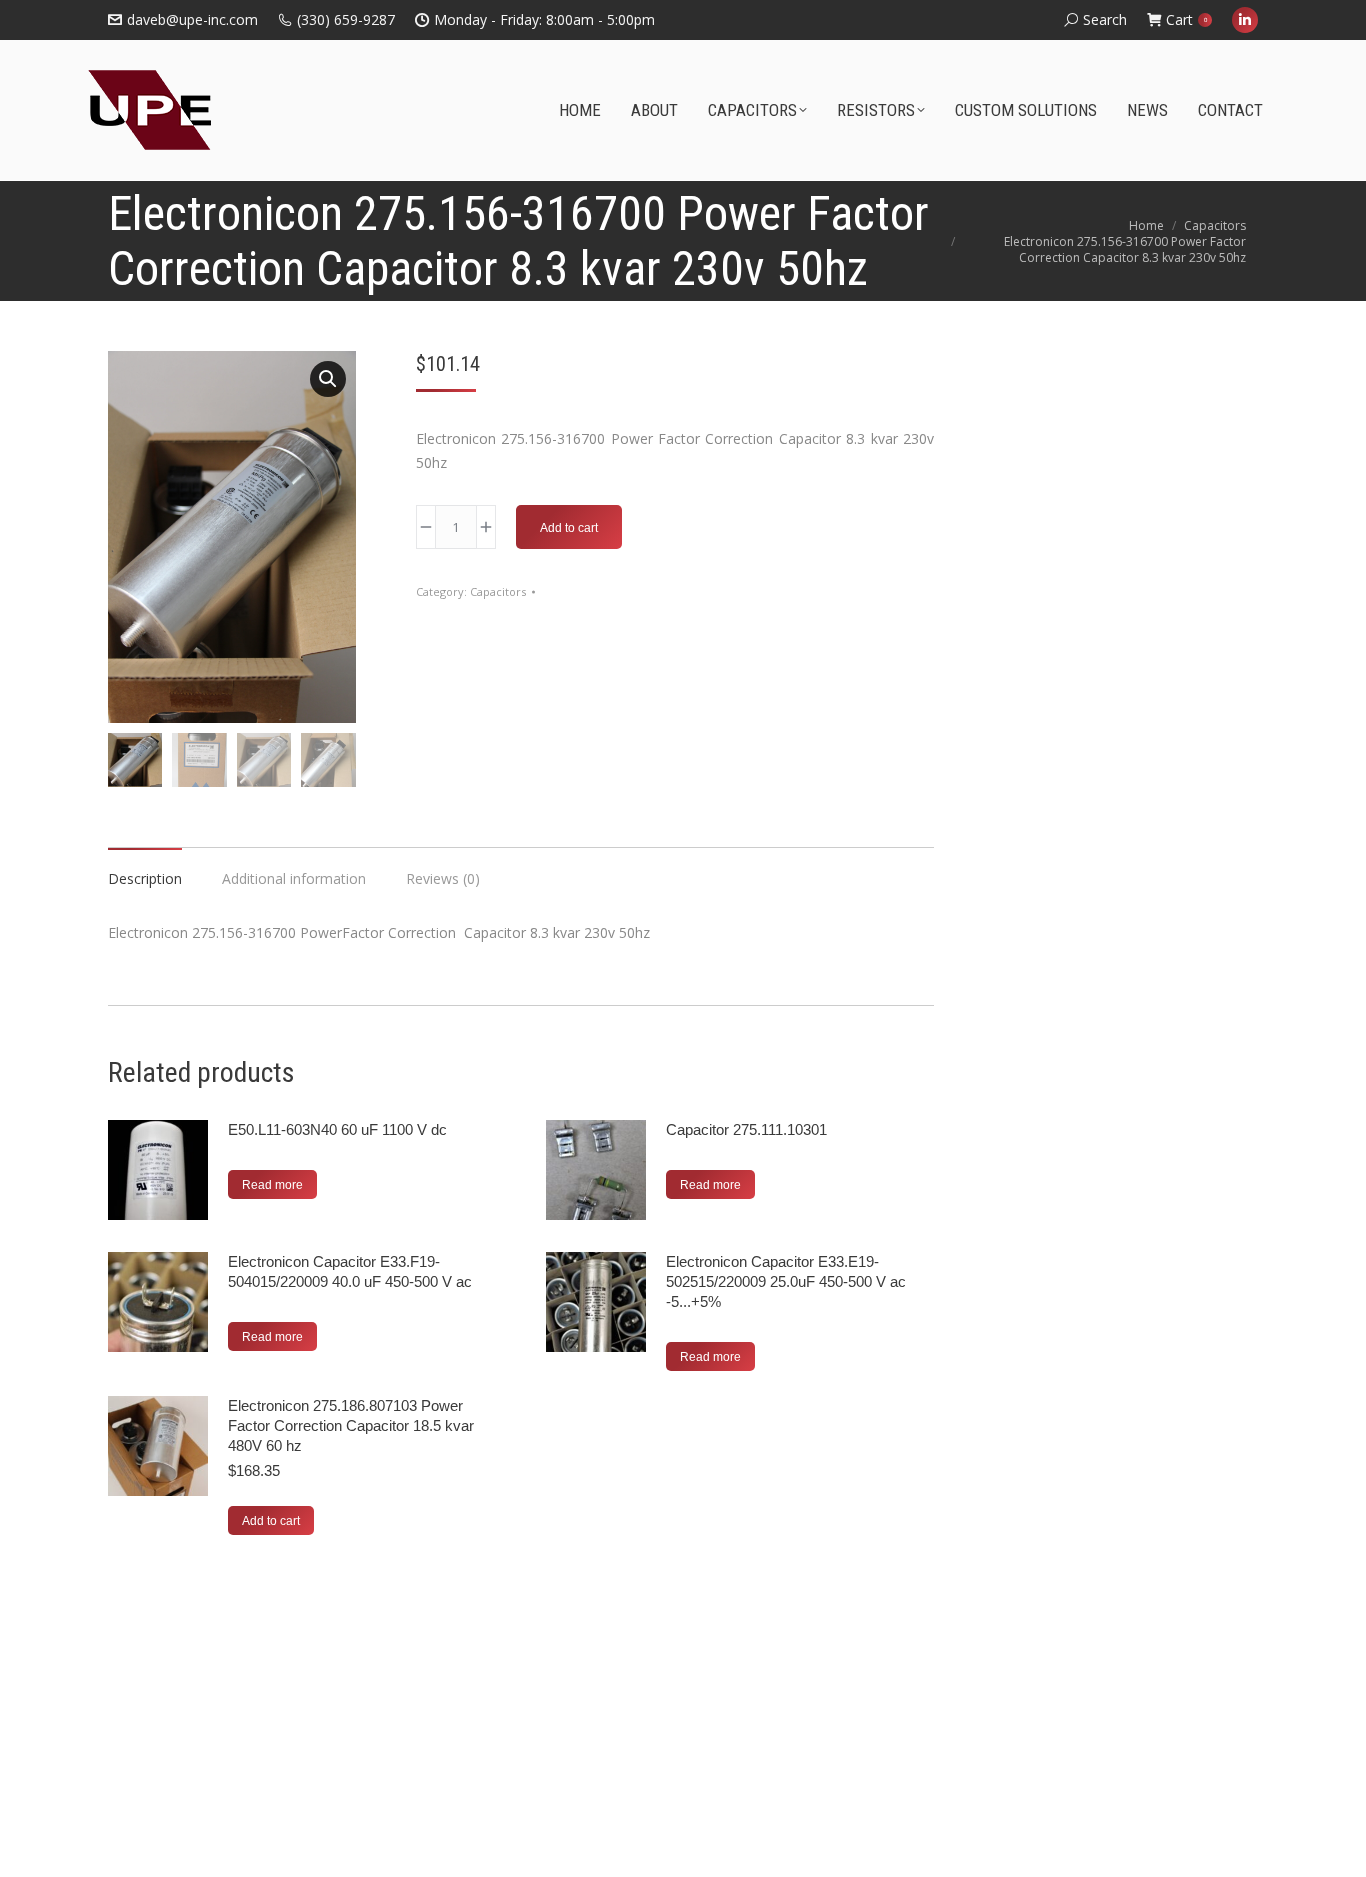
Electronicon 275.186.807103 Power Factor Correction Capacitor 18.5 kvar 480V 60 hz (351, 1425)
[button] (328, 379)
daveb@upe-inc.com (192, 19)
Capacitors (498, 591)
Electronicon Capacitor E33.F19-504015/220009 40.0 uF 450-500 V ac (350, 1271)
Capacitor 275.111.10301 (746, 1129)
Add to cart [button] (271, 1521)
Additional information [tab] (294, 878)
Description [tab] (145, 878)
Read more (272, 1185)
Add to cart (569, 528)
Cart (1186, 19)
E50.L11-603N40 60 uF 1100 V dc (337, 1129)
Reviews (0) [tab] (443, 878)
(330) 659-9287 (346, 19)
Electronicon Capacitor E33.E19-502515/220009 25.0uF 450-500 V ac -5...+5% (786, 1281)
